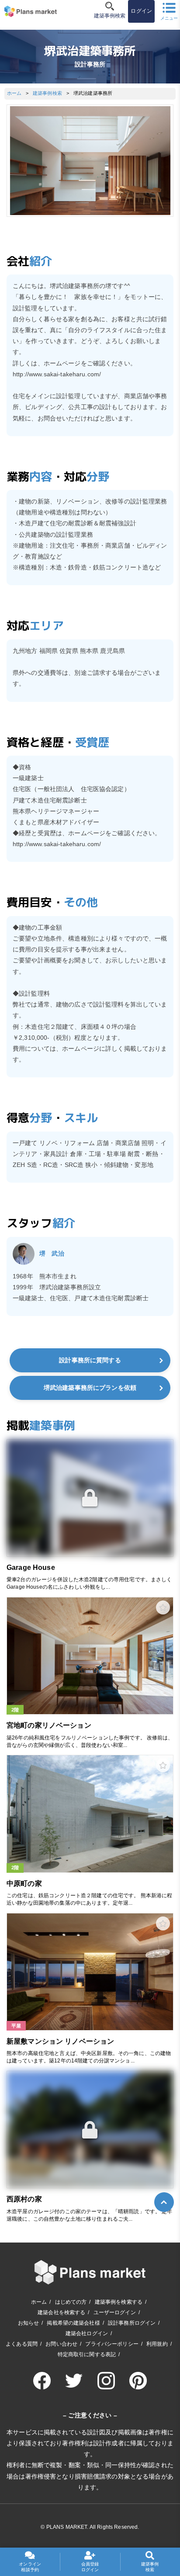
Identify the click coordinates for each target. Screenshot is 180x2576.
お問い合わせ (61, 2344)
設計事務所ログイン (132, 2323)
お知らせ (29, 2323)
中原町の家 (24, 1883)
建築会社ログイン (87, 2333)
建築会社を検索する (61, 2312)
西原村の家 (24, 2199)
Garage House (31, 1567)
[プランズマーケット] (31, 11)
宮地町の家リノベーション (49, 1725)
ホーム (14, 93)
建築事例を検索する (119, 2302)
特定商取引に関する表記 (87, 2354)
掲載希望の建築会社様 (73, 2323)
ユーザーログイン (115, 2312)
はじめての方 (71, 2302)
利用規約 (157, 2344)
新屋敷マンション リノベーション (60, 2041)
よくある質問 (22, 2344)
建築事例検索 (47, 93)
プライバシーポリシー (112, 2344)
